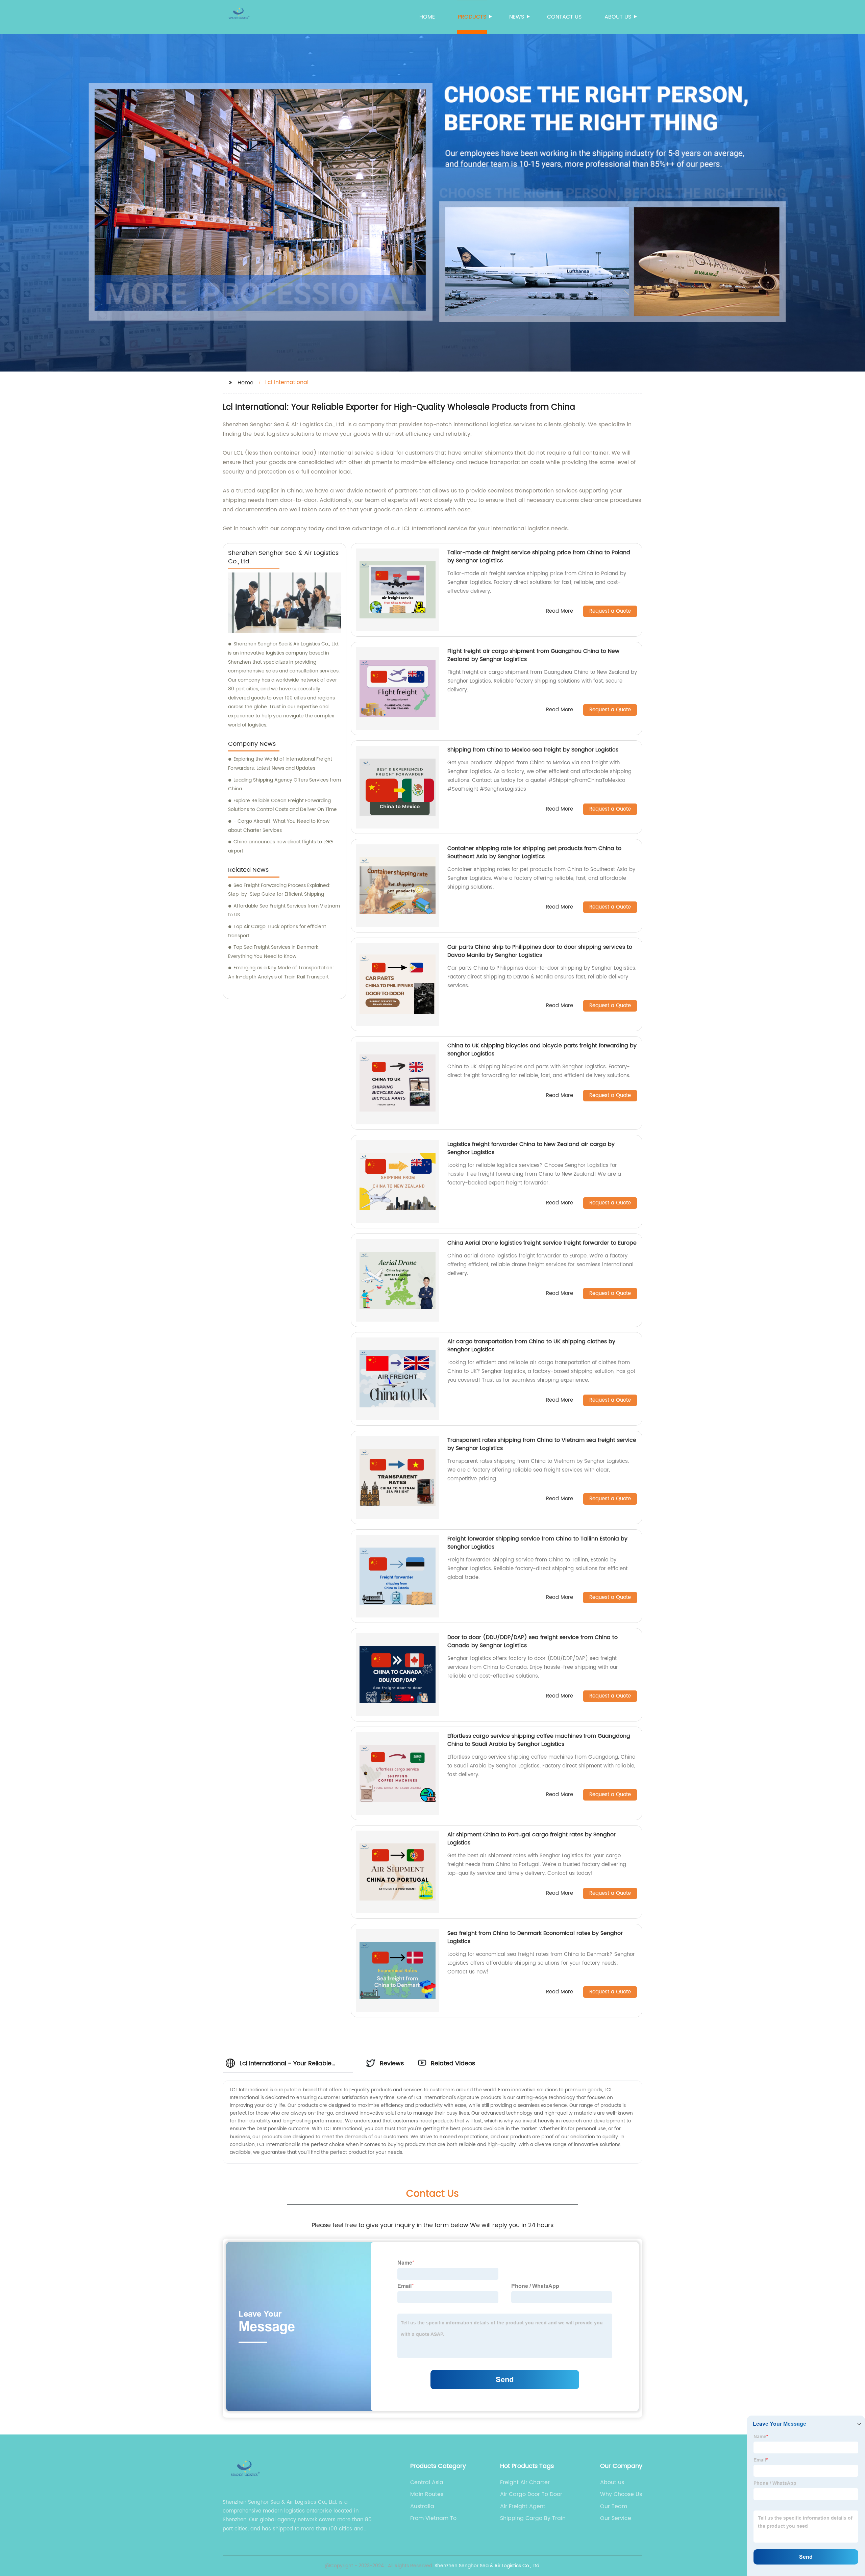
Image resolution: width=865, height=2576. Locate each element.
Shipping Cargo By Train (533, 2518)
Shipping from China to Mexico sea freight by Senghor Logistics (533, 750)
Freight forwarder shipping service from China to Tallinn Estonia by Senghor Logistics (537, 1543)
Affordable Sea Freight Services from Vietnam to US (284, 911)
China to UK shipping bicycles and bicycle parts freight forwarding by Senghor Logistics (542, 1050)
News (517, 17)
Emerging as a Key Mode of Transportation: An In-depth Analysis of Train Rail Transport (281, 972)
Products (472, 17)
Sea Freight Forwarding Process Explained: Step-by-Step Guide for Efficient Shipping (279, 890)
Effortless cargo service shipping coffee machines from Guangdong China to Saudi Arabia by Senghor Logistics (539, 1740)
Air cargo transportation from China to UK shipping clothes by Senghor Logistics (531, 1346)
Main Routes (427, 2494)
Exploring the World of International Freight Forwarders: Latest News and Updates (280, 764)
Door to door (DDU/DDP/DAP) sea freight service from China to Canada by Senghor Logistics (533, 1641)
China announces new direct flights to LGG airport (280, 846)
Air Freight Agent (523, 2506)
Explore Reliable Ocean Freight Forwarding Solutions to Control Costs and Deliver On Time (282, 805)
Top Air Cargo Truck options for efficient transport (277, 931)
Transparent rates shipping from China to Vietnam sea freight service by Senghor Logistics (542, 1444)
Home (427, 17)
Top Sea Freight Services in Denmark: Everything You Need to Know (274, 952)
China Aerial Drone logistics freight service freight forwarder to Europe (542, 1243)
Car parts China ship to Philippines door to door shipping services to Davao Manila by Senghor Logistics (540, 951)
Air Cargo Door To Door (531, 2494)
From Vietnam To (433, 2518)
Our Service (616, 2518)
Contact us (564, 17)
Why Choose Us (621, 2494)
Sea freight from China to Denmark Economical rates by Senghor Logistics (535, 1937)
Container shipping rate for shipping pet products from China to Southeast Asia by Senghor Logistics (534, 852)
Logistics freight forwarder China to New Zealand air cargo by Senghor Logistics (531, 1148)
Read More (560, 611)
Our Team (614, 2506)
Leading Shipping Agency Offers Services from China (285, 785)
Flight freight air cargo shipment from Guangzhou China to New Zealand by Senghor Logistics (533, 655)
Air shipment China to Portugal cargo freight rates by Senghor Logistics (532, 1839)
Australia (422, 2506)
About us (618, 17)
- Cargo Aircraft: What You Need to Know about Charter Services (279, 826)
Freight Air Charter (525, 2482)
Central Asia (427, 2482)
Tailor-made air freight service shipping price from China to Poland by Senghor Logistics (539, 557)
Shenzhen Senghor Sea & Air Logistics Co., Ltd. (487, 2566)
